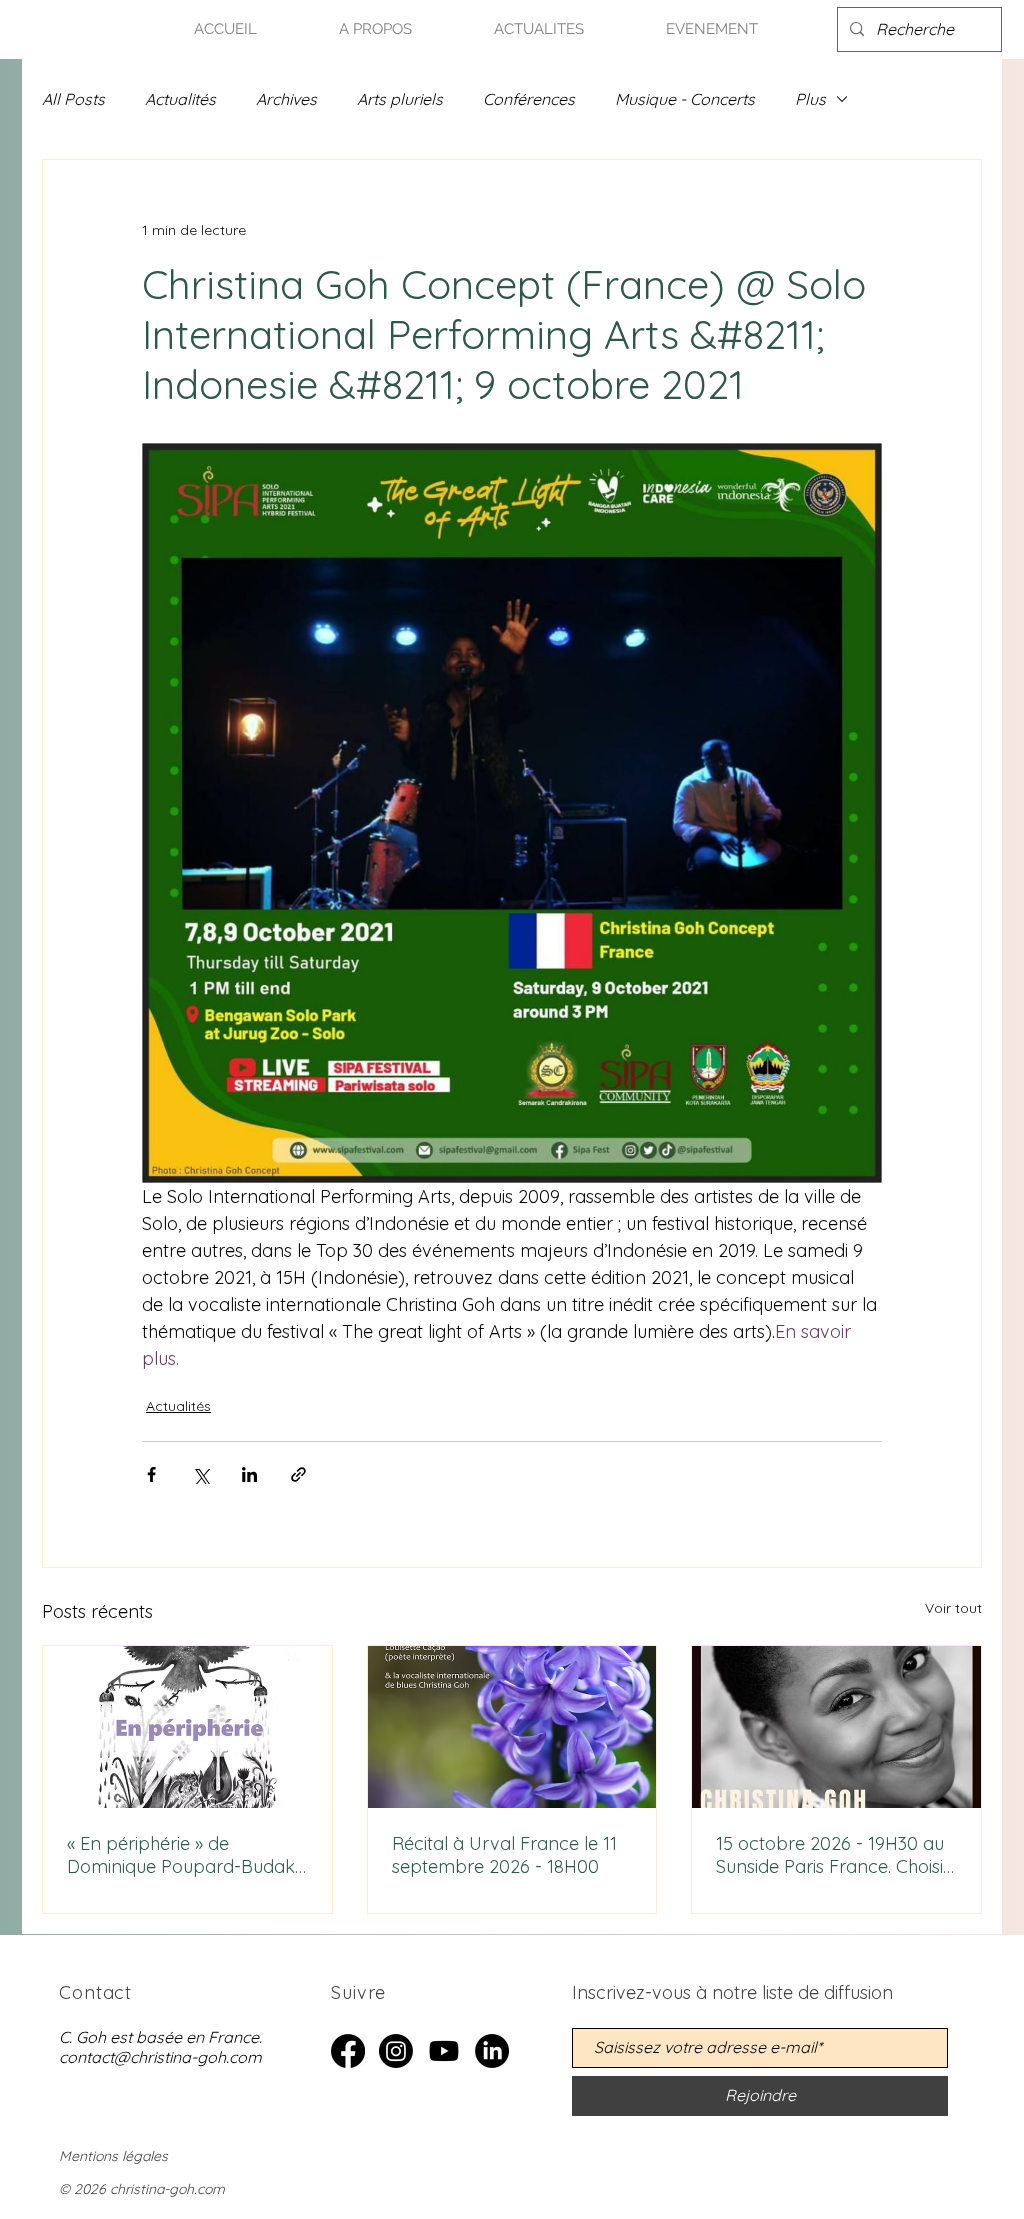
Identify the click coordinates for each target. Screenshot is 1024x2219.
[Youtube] (444, 2051)
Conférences (529, 99)
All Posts (73, 99)
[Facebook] (348, 2051)
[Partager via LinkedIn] (249, 1474)
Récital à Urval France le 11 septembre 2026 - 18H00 (504, 1855)
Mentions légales (113, 2156)
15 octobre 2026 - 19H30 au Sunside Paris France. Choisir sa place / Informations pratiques (833, 1855)
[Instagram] (396, 2051)
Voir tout (953, 1608)
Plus (810, 99)
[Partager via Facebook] (151, 1474)
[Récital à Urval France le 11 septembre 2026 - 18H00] (512, 1727)
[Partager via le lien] (298, 1474)
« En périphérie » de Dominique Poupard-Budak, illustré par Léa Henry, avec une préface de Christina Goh (182, 1855)
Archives (286, 99)
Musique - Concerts (685, 99)
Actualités (180, 99)
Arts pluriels (400, 99)
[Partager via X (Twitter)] (200, 1474)
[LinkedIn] (492, 2051)
